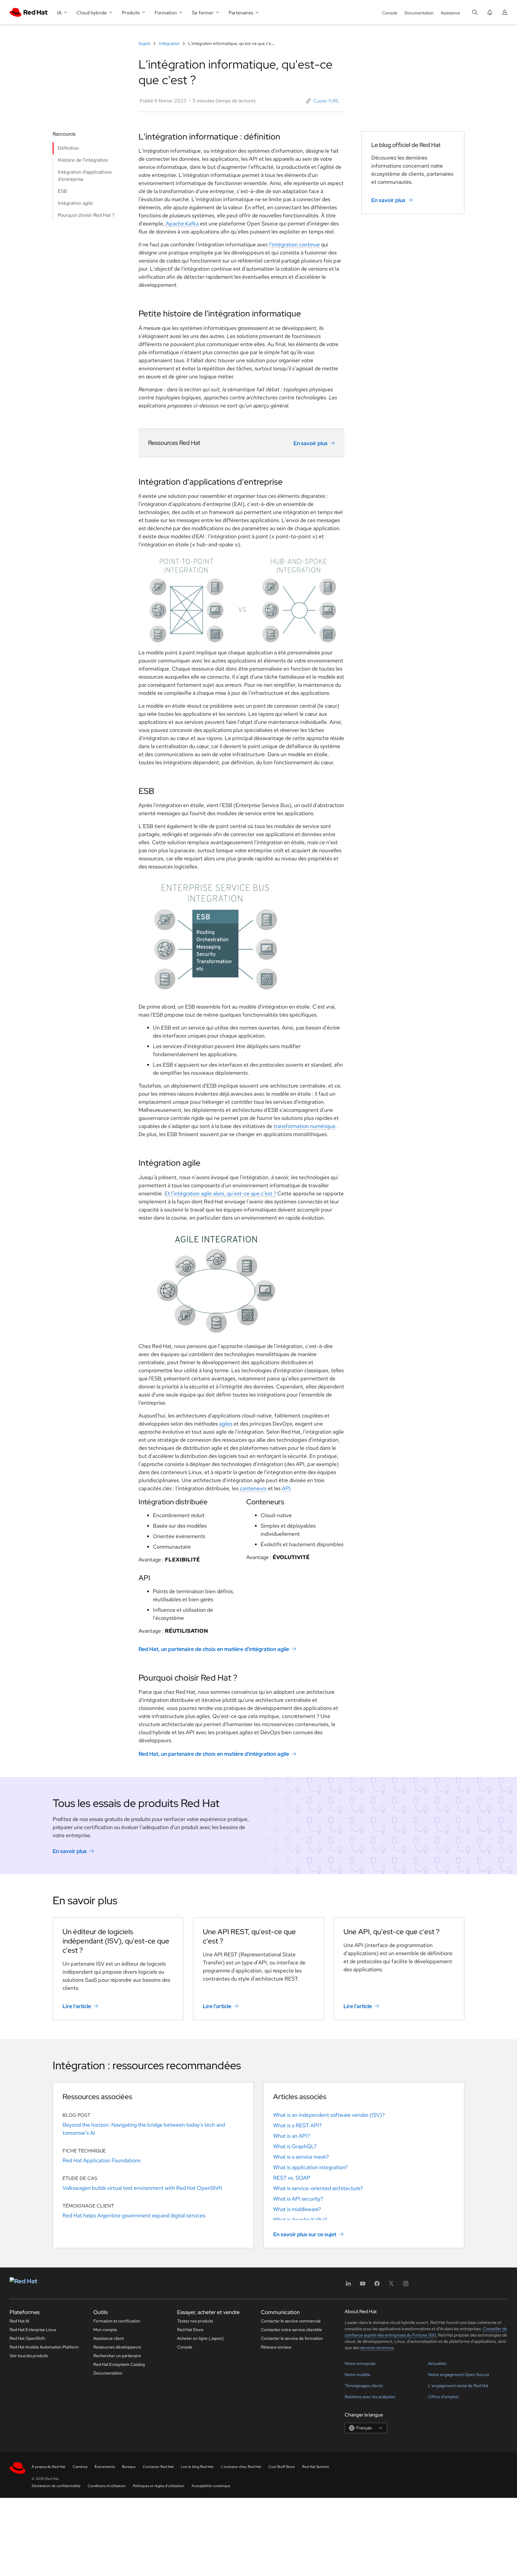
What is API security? (298, 2199)
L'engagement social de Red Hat (458, 2386)
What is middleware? (297, 2209)
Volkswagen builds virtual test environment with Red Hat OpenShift (142, 2188)
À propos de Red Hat (49, 2467)
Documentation (419, 13)
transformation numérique (304, 1126)
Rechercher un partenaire (117, 2356)
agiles (226, 1424)
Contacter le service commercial (291, 2321)
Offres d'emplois (443, 2397)
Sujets (145, 43)
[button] (323, 101)
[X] (391, 2285)
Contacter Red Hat (158, 2467)
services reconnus (377, 2348)
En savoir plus (311, 443)
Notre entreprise (360, 2363)
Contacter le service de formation (292, 2338)
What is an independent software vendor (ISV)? (329, 2115)
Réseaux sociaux (276, 2347)
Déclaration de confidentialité (56, 2486)
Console (390, 13)
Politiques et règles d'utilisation (159, 2486)
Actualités (437, 2363)
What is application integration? (310, 2167)
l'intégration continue (295, 244)
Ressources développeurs (117, 2347)
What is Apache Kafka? (300, 2220)
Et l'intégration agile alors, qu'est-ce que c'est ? (220, 1193)
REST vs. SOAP (292, 2178)
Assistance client (109, 2338)
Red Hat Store (190, 2330)
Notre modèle (358, 2375)
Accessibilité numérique (211, 2486)
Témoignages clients (364, 2386)
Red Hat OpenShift (27, 2338)
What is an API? (292, 2136)
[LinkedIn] (348, 2285)
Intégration (169, 43)
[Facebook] (377, 2285)
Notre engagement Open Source (459, 2375)
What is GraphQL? (295, 2146)
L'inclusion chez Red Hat (241, 2467)
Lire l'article (77, 2006)
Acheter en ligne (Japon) (200, 2338)
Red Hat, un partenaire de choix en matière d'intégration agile (214, 1649)
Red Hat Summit (316, 2467)
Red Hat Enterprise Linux (33, 2330)
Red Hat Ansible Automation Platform (44, 2347)
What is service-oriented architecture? (318, 2188)
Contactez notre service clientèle (291, 2330)
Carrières (80, 2467)
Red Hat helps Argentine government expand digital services (134, 2215)
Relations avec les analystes (370, 2397)
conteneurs (253, 1488)
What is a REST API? (297, 2125)
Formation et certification (117, 2321)
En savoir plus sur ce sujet (305, 2234)
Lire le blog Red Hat (197, 2467)
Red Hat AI (19, 2321)
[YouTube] (363, 2285)
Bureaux (129, 2467)
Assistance (450, 13)
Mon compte (105, 2330)
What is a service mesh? (301, 2157)
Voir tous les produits (29, 2356)
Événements (105, 2467)
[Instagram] (406, 2285)
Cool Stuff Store (282, 2467)
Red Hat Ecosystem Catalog (119, 2364)
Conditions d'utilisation (107, 2486)
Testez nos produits (195, 2321)
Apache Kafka (182, 223)
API (286, 1488)
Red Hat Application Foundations (102, 2160)
